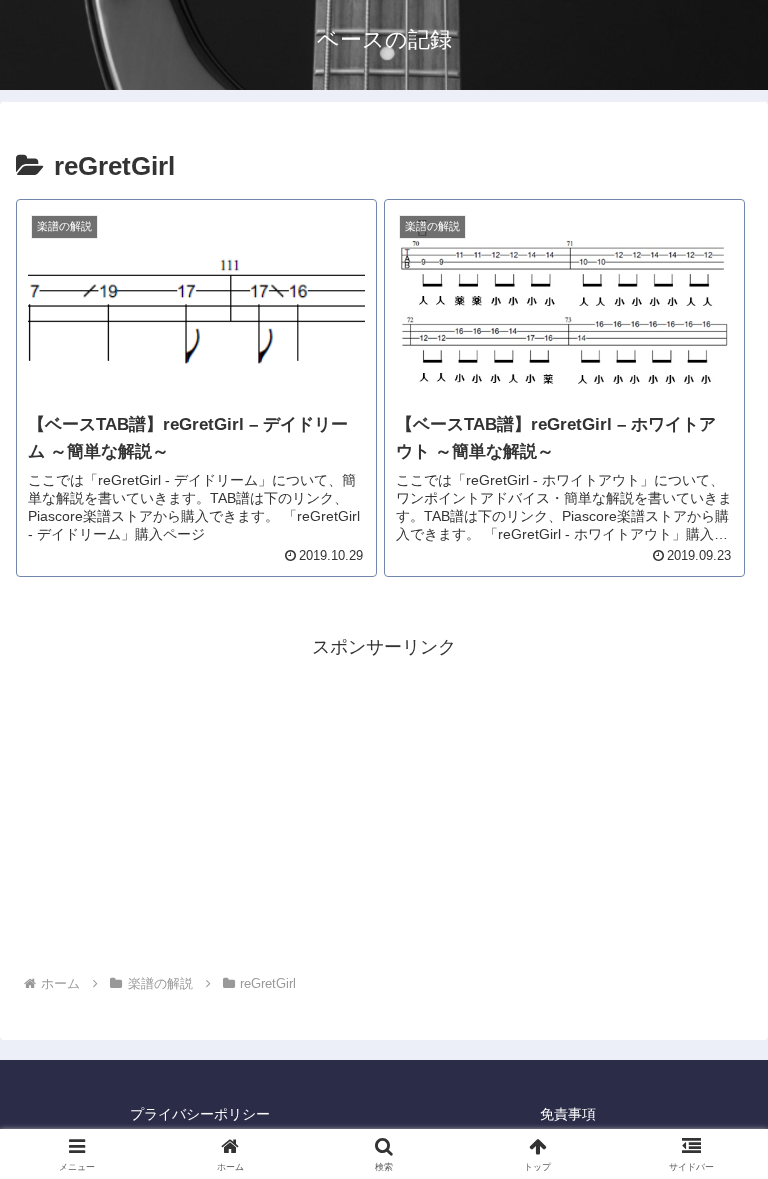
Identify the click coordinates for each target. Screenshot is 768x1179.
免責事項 (568, 1114)
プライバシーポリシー (200, 1114)
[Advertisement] (384, 803)
